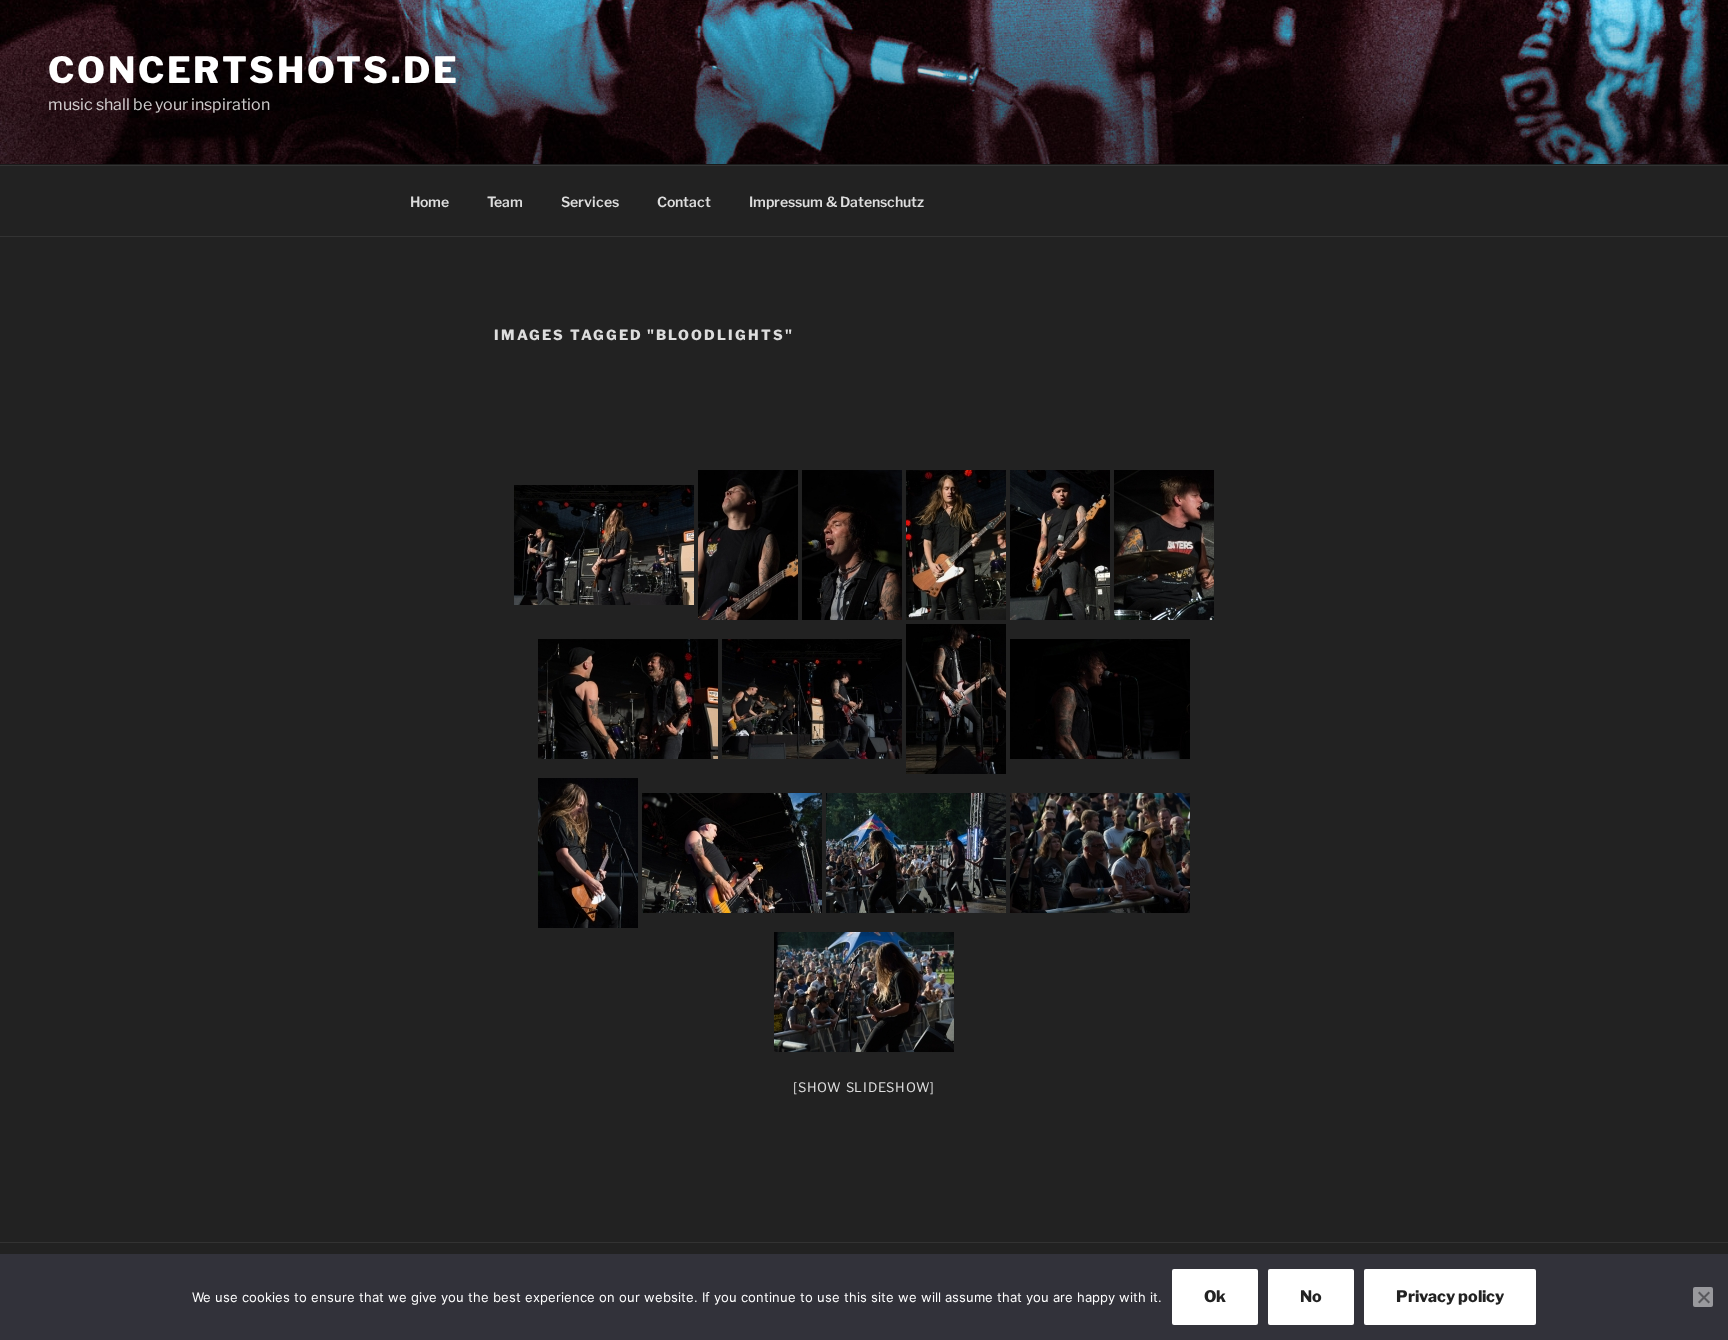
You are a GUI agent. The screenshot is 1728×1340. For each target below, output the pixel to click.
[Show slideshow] (864, 1087)
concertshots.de (254, 70)
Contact (684, 201)
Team (505, 201)
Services (590, 201)
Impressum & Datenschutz (836, 201)
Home (429, 201)
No (1311, 1296)
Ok (1215, 1296)
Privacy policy (1450, 1296)
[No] (1703, 1297)
